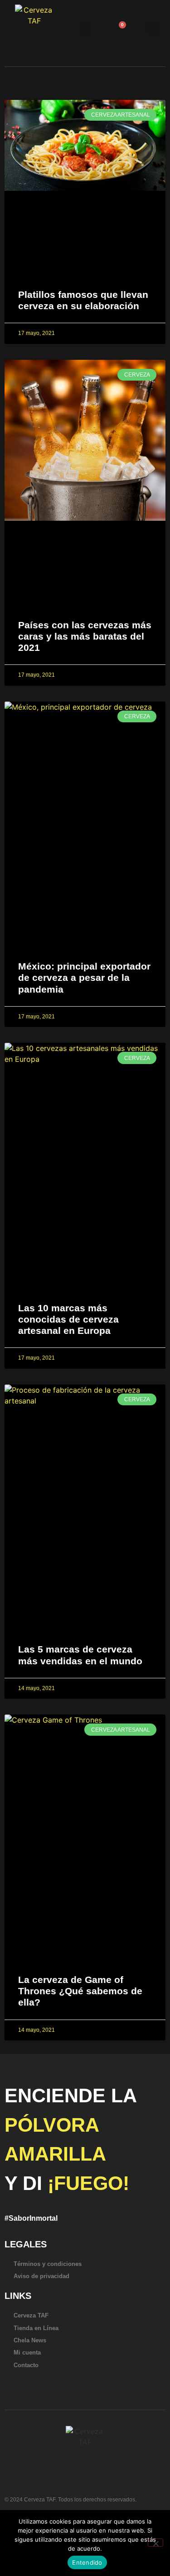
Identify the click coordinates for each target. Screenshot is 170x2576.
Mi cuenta (27, 2352)
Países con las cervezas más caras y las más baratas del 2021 (85, 636)
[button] (85, 28)
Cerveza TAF (31, 2315)
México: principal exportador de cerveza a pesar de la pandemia (84, 977)
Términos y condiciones (48, 2264)
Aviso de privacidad (41, 2276)
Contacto (26, 2365)
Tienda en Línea (36, 2328)
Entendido (87, 2562)
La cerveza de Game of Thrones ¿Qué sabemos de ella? (80, 1991)
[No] (155, 2543)
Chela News (30, 2340)
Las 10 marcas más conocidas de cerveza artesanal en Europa (68, 1319)
